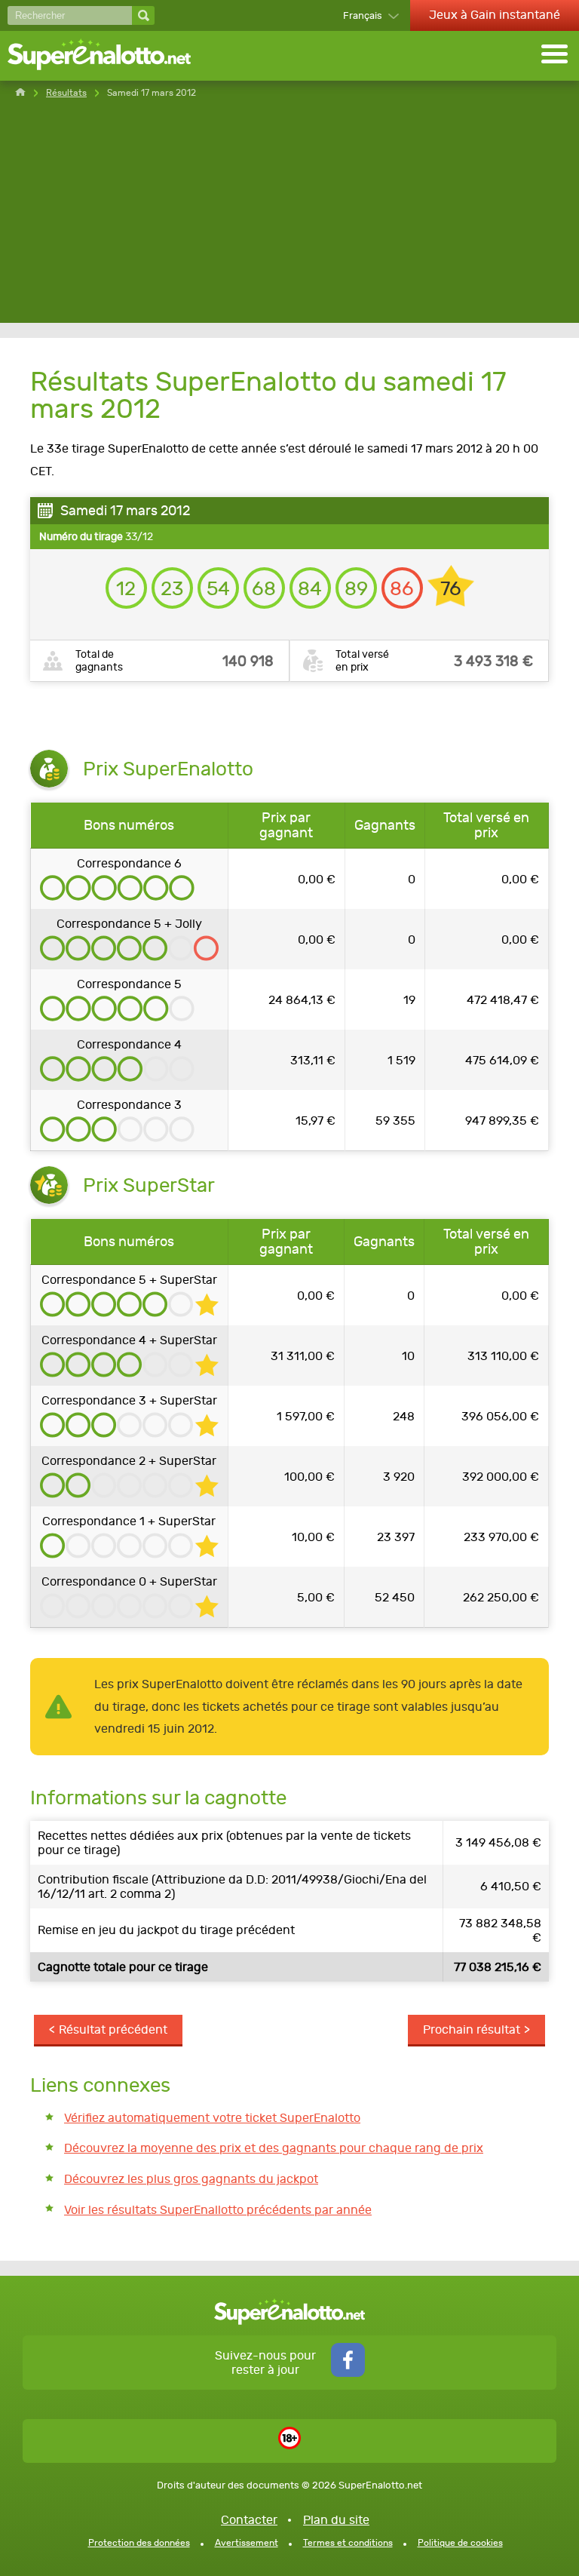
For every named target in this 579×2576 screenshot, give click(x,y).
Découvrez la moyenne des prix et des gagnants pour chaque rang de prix (274, 2148)
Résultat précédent (113, 2029)
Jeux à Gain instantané (495, 15)
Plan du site (336, 2520)
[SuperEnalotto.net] (109, 56)
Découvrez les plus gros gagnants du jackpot (191, 2179)
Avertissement (247, 2543)
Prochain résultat (472, 2029)
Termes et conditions (348, 2543)
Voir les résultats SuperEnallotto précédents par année (218, 2210)
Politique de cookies (460, 2543)
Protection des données (139, 2543)
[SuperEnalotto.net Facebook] (348, 2373)
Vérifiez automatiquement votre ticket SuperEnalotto (212, 2118)
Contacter (249, 2520)
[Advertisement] (289, 217)
